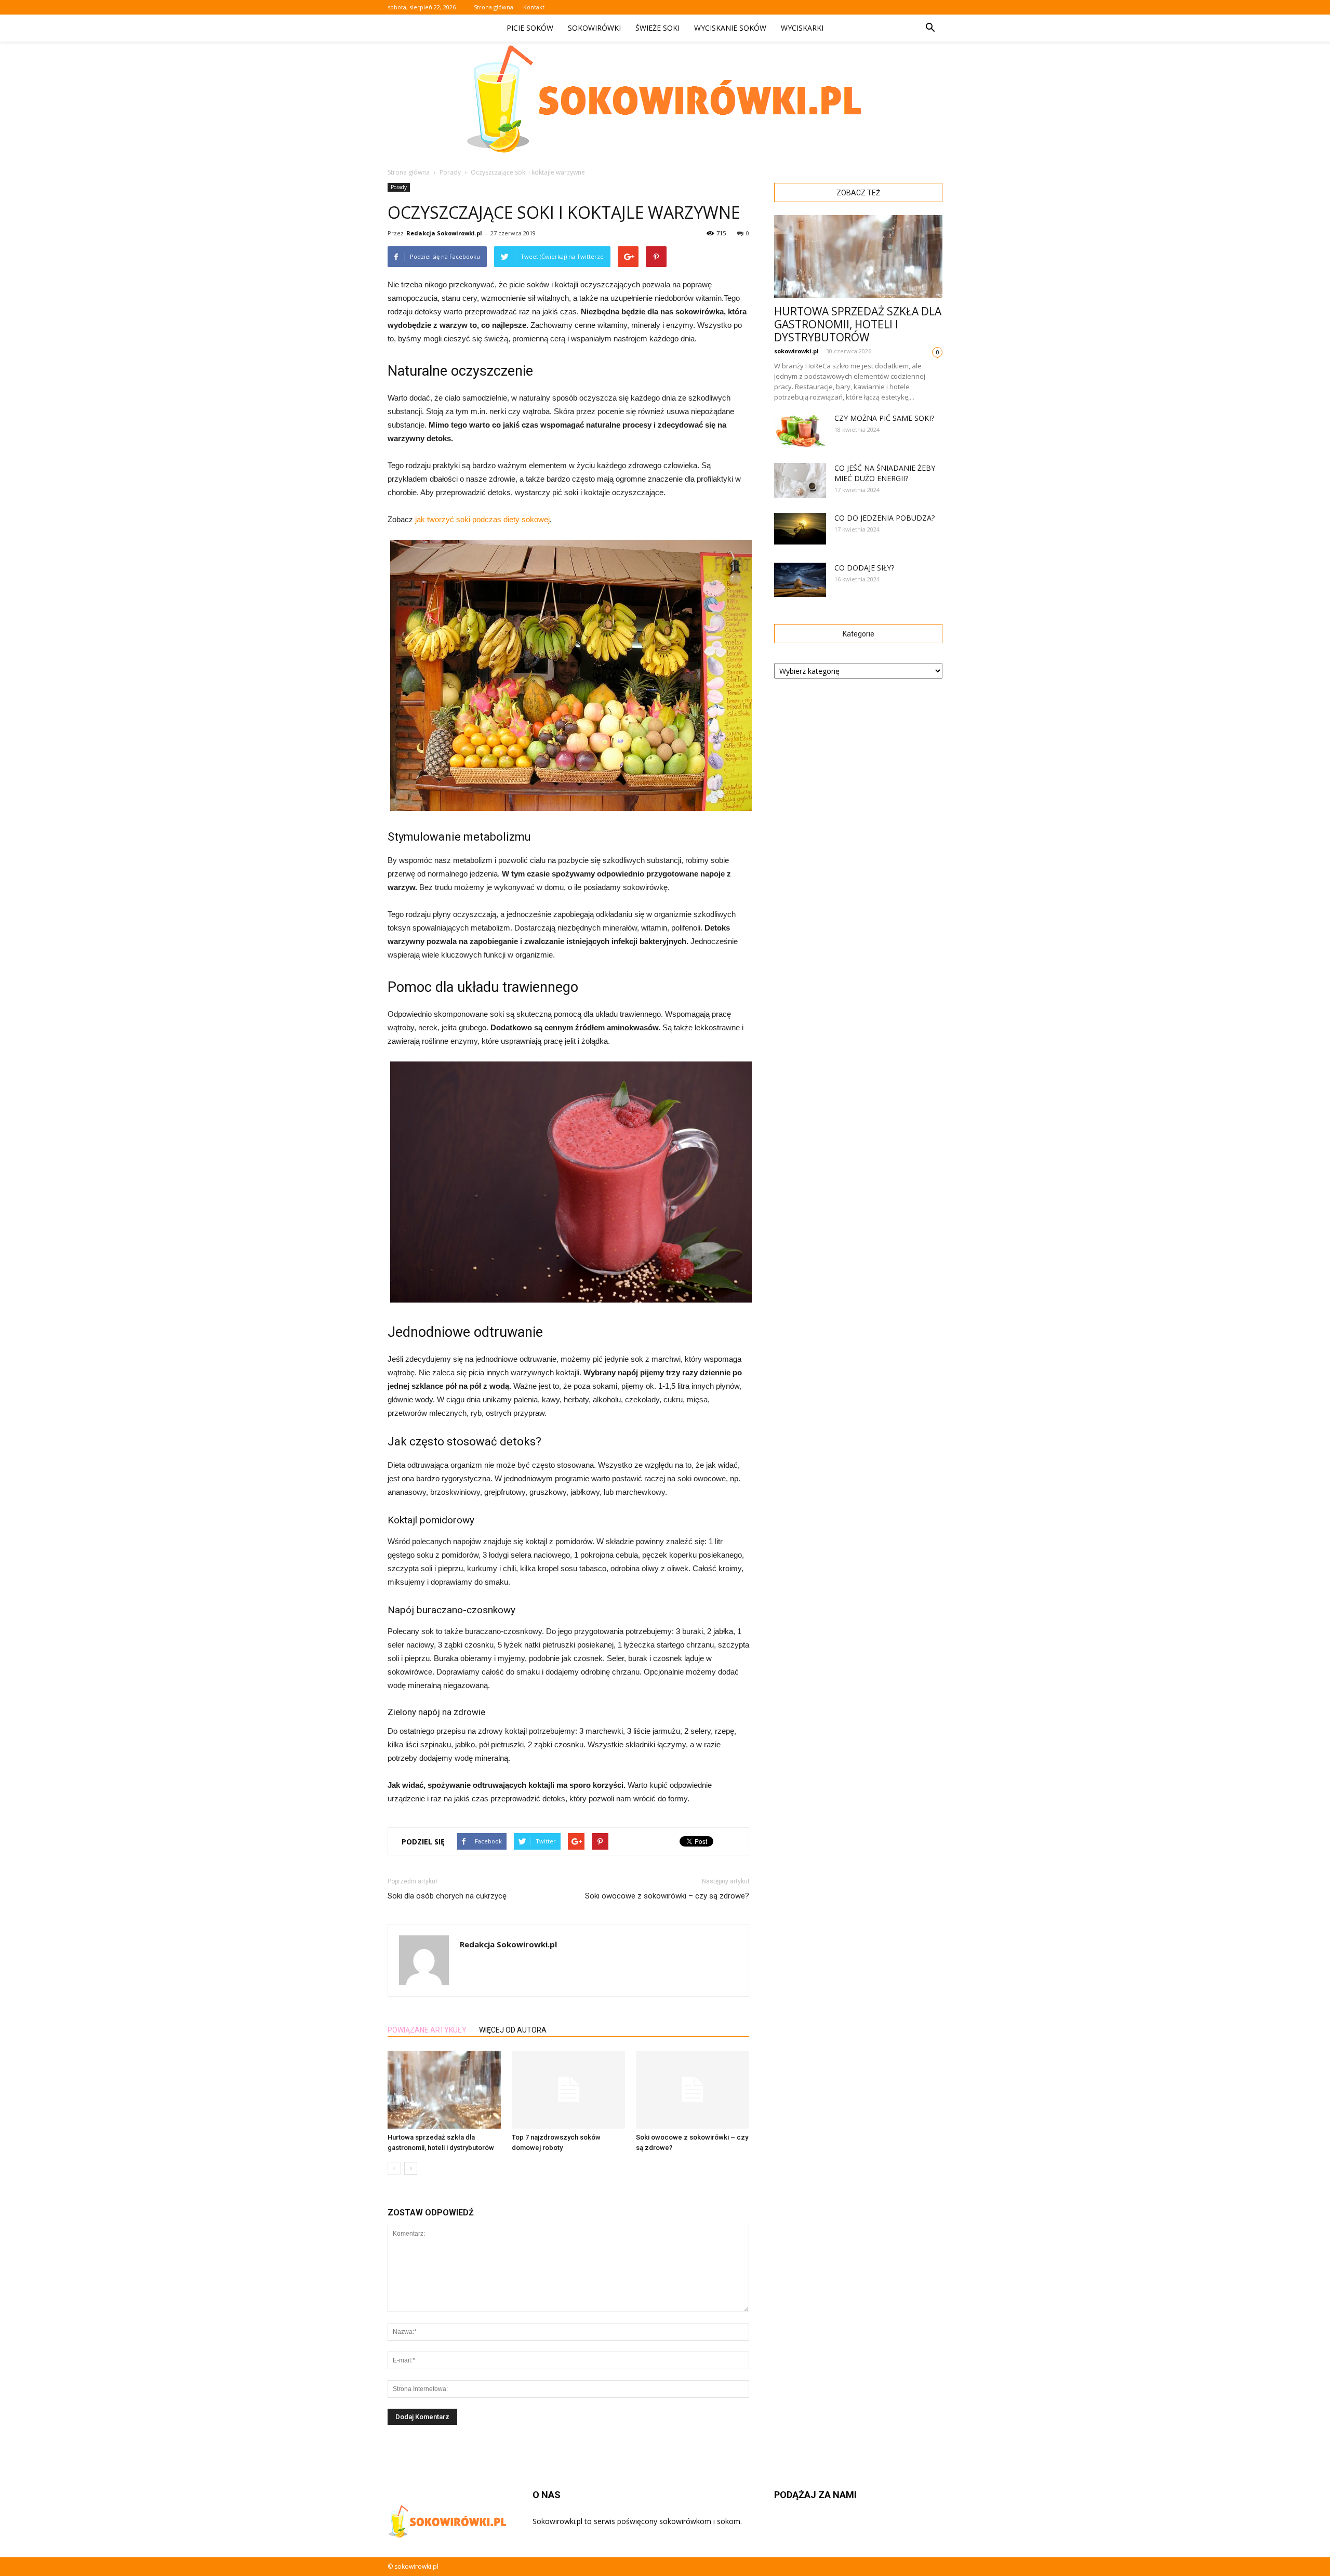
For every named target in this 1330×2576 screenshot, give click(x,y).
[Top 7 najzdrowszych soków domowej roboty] (568, 2090)
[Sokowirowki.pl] (665, 99)
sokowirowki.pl (796, 351)
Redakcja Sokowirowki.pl (444, 233)
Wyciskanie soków (730, 28)
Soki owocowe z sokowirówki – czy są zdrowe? (667, 1896)
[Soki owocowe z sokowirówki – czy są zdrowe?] (693, 2090)
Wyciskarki (802, 28)
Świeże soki (657, 28)
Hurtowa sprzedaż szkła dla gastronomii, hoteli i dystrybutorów (858, 324)
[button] (930, 28)
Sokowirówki (594, 28)
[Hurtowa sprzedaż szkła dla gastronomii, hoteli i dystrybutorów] (444, 2090)
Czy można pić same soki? (884, 418)
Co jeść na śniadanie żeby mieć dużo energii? (885, 473)
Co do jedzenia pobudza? (885, 518)
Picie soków (530, 28)
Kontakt (534, 7)
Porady (399, 187)
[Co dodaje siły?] (800, 580)
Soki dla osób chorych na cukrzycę (447, 1896)
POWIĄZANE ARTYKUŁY (427, 2030)
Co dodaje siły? (864, 568)
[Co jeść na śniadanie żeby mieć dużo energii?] (800, 480)
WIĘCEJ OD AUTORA (513, 2030)
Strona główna (494, 7)
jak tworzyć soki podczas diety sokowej (482, 519)
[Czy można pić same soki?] (800, 430)
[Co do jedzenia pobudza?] (800, 529)
